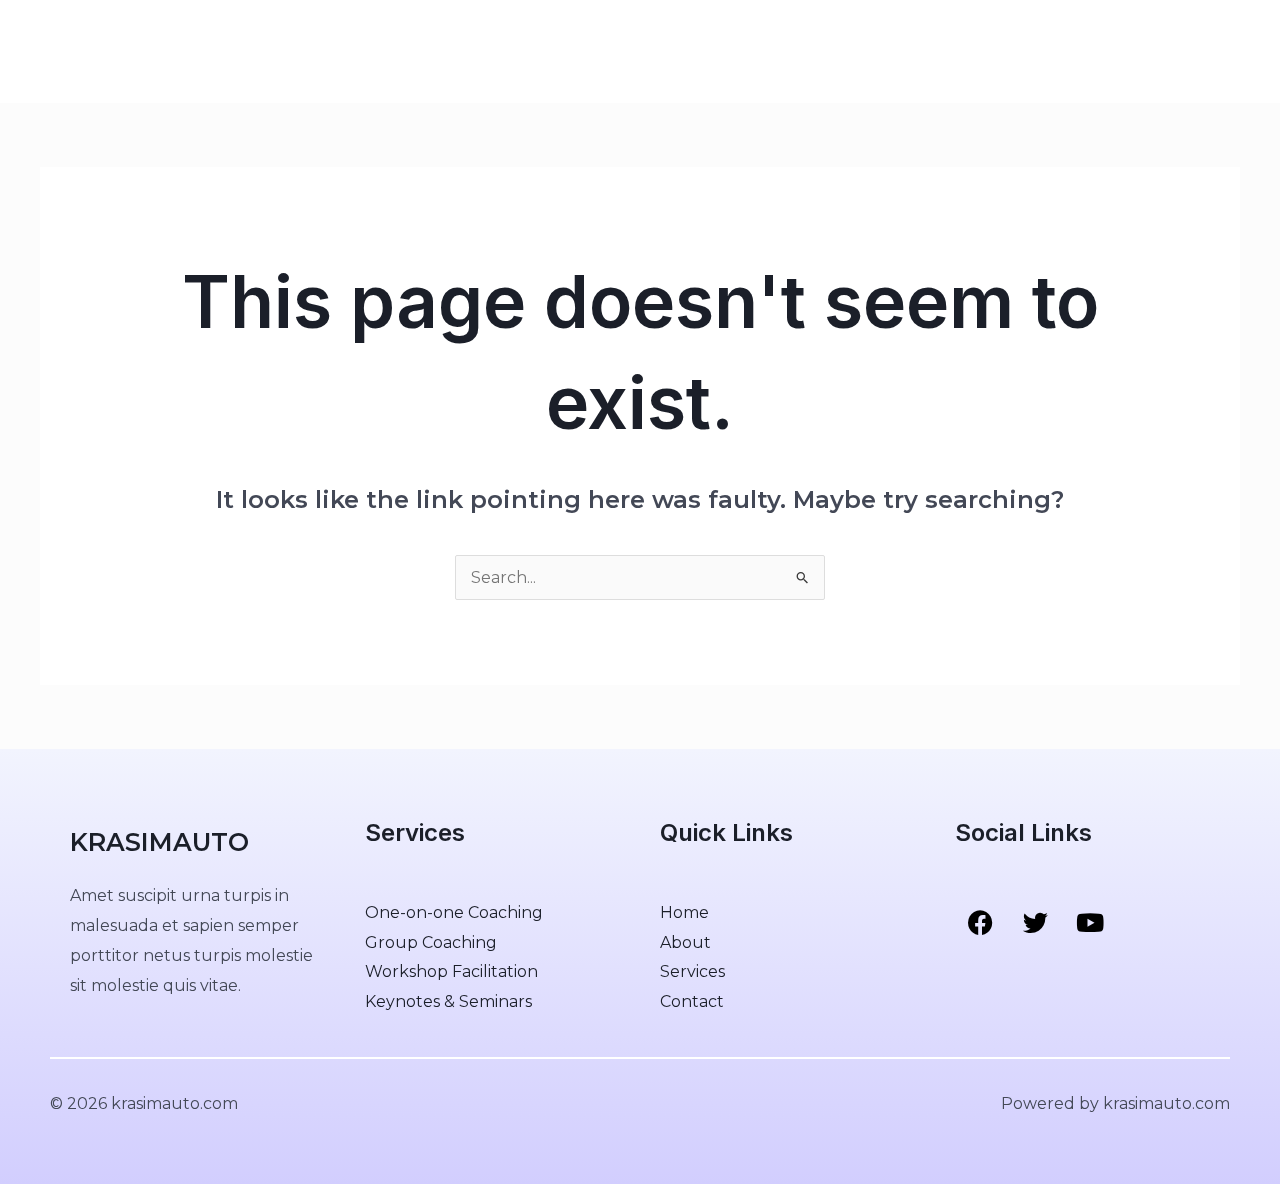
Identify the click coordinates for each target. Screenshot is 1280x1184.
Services (347, 51)
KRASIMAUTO (93, 50)
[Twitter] (1189, 52)
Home (201, 51)
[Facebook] (1147, 52)
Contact (432, 51)
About (269, 51)
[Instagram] (1231, 52)
